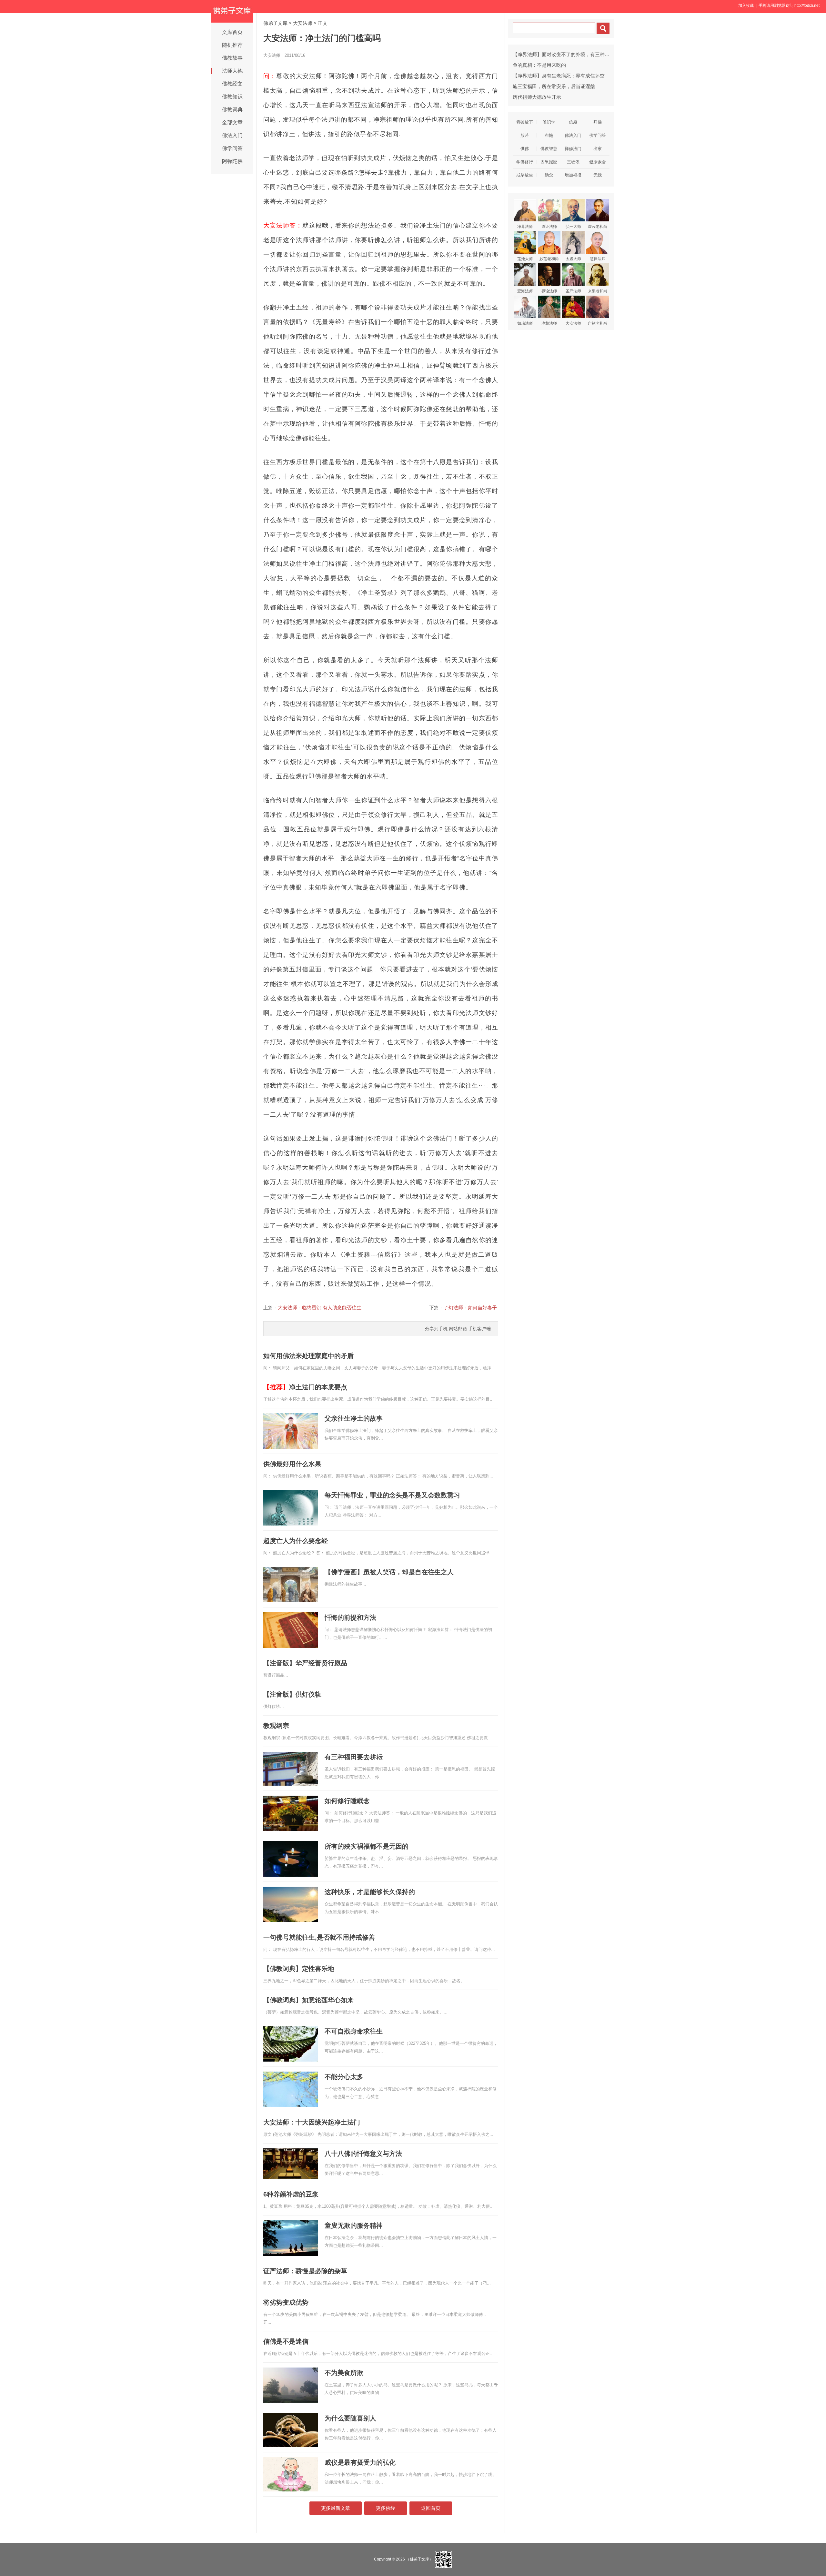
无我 (598, 175)
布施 (549, 135)
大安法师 (303, 23)
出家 (598, 149)
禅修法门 (573, 149)
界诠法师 (549, 291)
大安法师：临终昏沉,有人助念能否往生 (320, 1308)
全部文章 (232, 122)
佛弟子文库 (275, 23)
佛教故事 (232, 58)
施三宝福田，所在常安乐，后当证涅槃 (554, 86)
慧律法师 (598, 259)
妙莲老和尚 (549, 259)
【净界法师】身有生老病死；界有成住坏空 (559, 76)
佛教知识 (232, 97)
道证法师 (549, 227)
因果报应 (549, 162)
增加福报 (573, 175)
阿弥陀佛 (232, 161)
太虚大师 (573, 259)
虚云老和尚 (598, 227)
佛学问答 (232, 148)
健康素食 (598, 162)
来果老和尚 (598, 291)
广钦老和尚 (598, 323)
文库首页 (232, 32)
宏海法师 (525, 291)
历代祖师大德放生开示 (537, 97)
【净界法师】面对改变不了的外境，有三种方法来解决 (571, 54)
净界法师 (525, 227)
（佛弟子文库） (419, 2559)
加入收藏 (746, 5)
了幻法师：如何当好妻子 (470, 1308)
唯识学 (549, 122)
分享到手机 (436, 1329)
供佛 (525, 149)
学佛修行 (525, 162)
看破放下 (525, 122)
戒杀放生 (525, 175)
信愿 (573, 122)
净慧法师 (549, 323)
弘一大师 (573, 227)
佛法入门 (232, 135)
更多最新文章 (336, 2508)
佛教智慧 (549, 149)
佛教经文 (232, 84)
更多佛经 (386, 2508)
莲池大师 (525, 259)
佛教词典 (232, 110)
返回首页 (431, 2508)
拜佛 (598, 122)
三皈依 (573, 162)
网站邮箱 (458, 1329)
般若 (525, 135)
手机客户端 (479, 1329)
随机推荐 (232, 45)
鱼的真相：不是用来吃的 (539, 65)
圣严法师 (573, 291)
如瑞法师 (525, 323)
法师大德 (232, 71)
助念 (549, 175)
